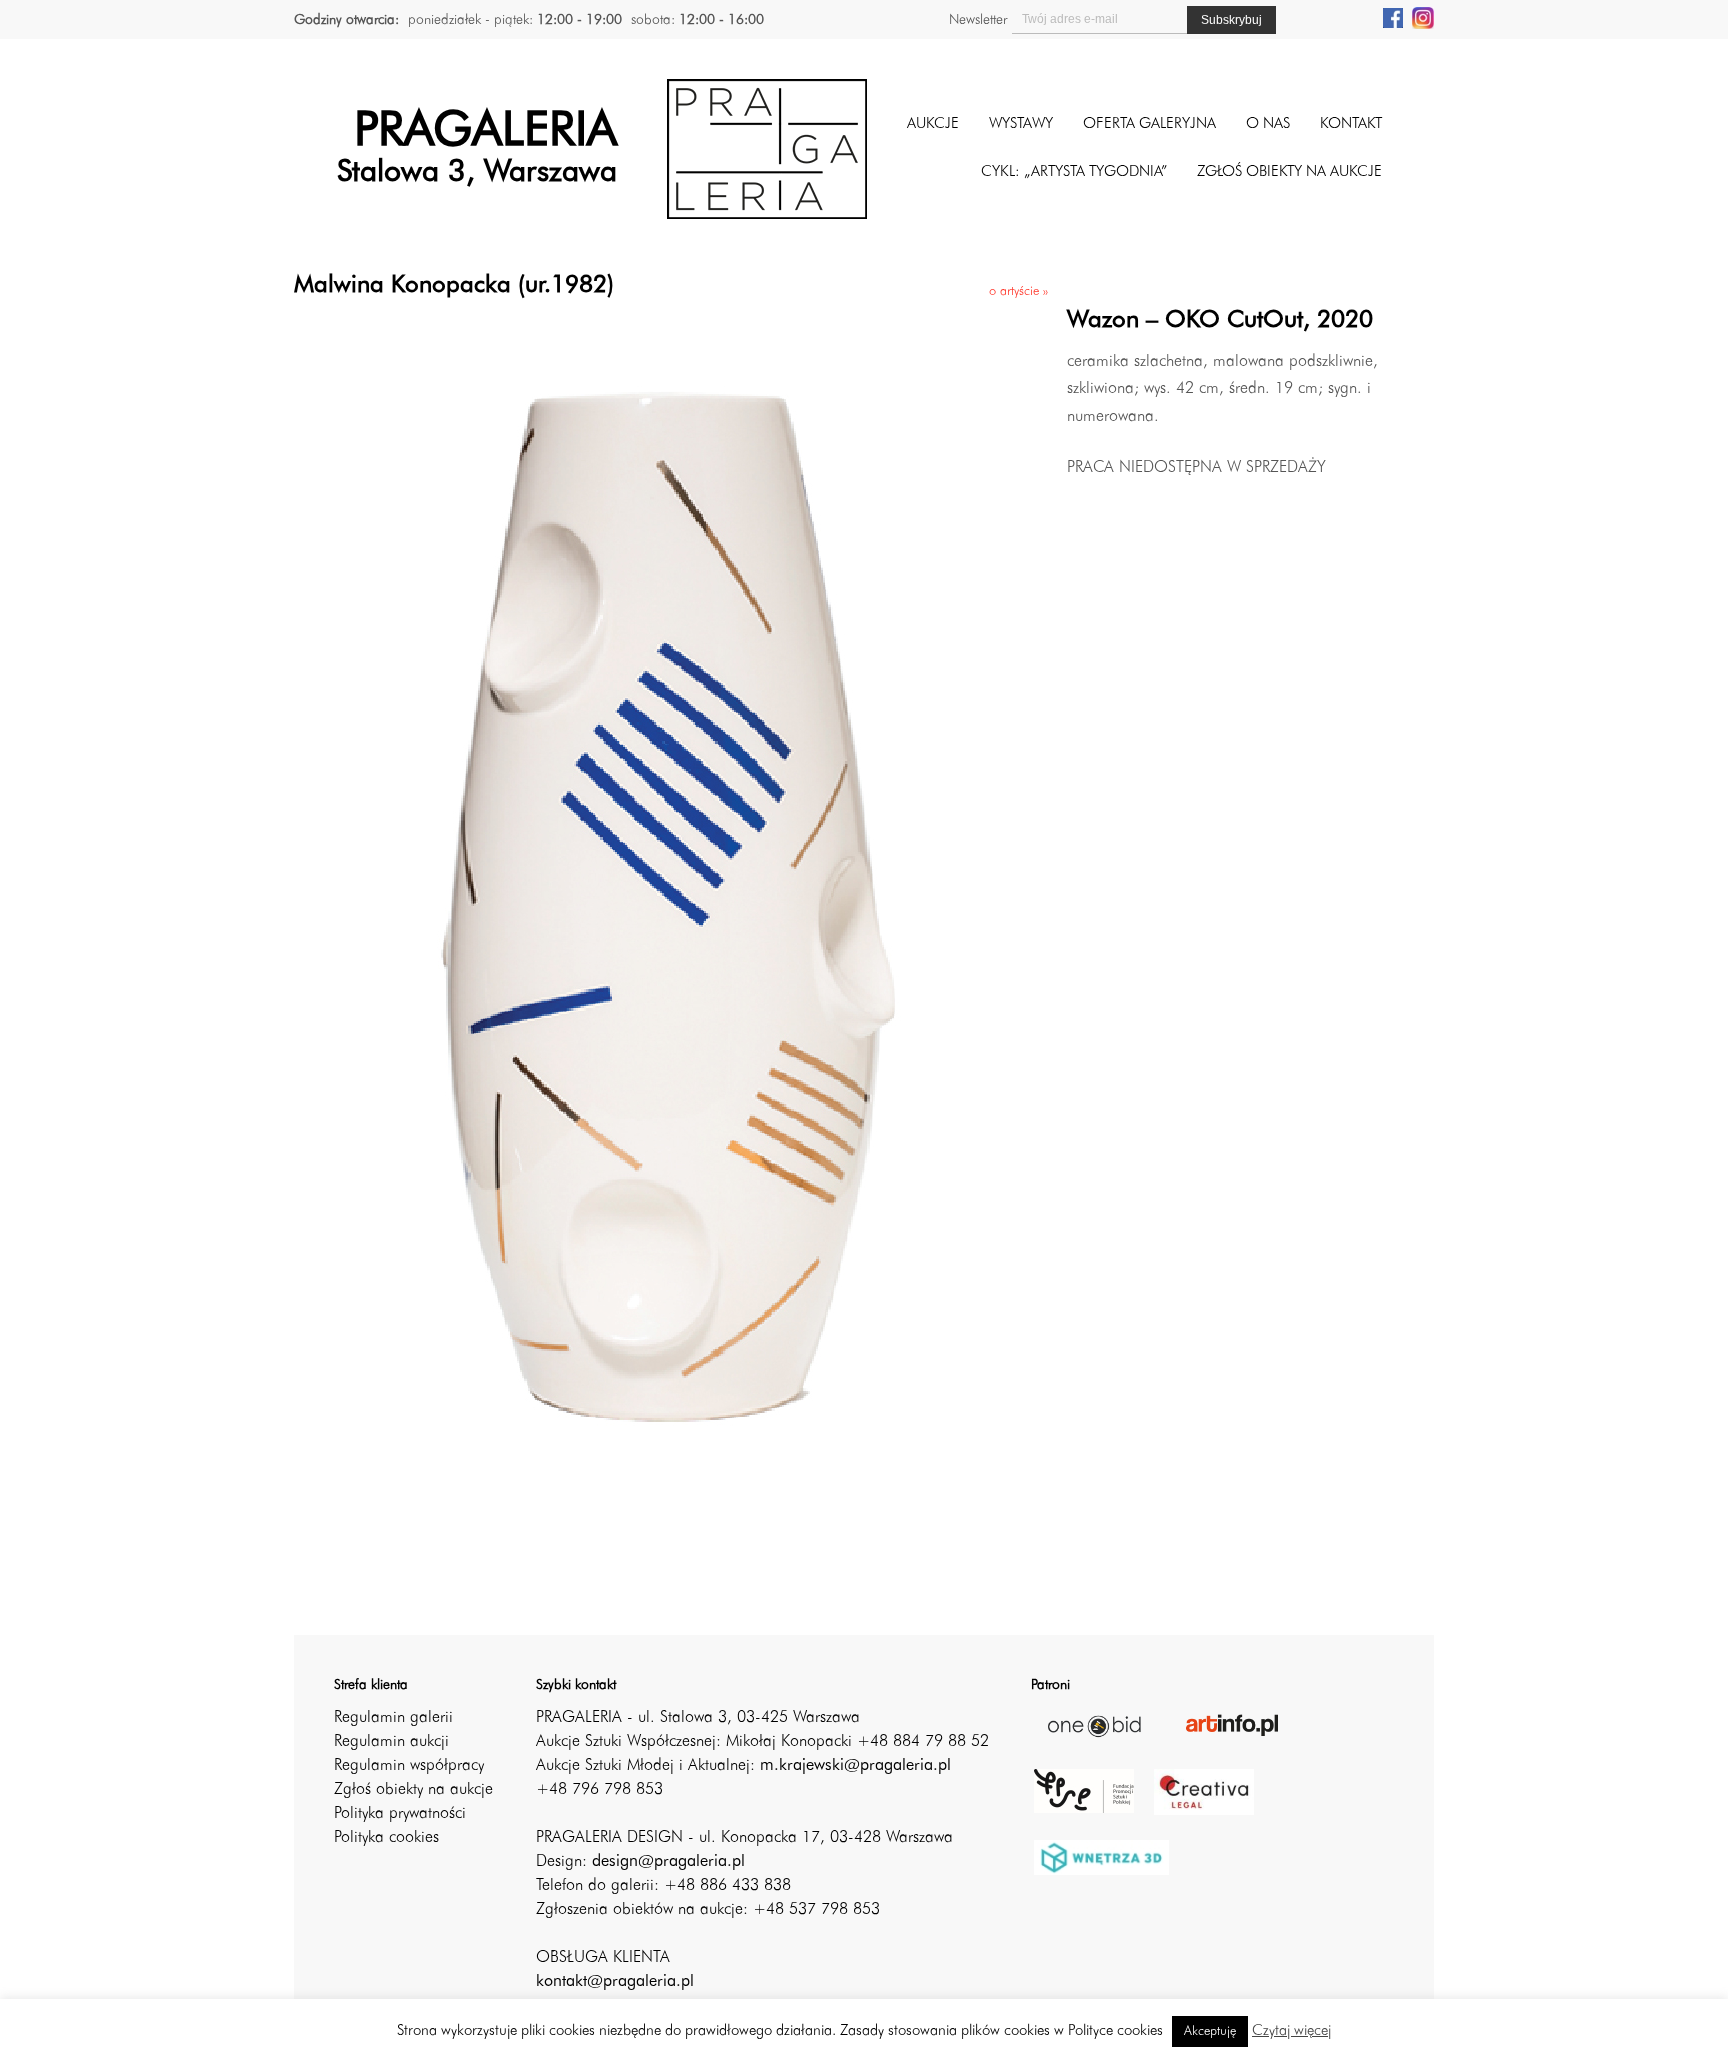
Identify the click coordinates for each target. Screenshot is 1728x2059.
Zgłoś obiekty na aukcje (413, 1790)
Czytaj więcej (1291, 2031)
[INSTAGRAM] (1423, 17)
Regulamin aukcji (391, 1742)
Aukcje (933, 124)
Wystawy (1021, 124)
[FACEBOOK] (1393, 17)
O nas (1268, 124)
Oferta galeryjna (1149, 124)
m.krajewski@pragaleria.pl (855, 1766)
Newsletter (978, 20)
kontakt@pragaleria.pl (615, 1982)
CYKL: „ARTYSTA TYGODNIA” (1074, 172)
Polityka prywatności (400, 1814)
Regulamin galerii (393, 1718)
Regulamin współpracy (409, 1766)
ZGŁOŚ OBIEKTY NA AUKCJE (1289, 172)
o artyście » (1018, 291)
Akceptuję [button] (1210, 2031)
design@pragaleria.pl (668, 1862)
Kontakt (1351, 124)
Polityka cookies (386, 1838)
